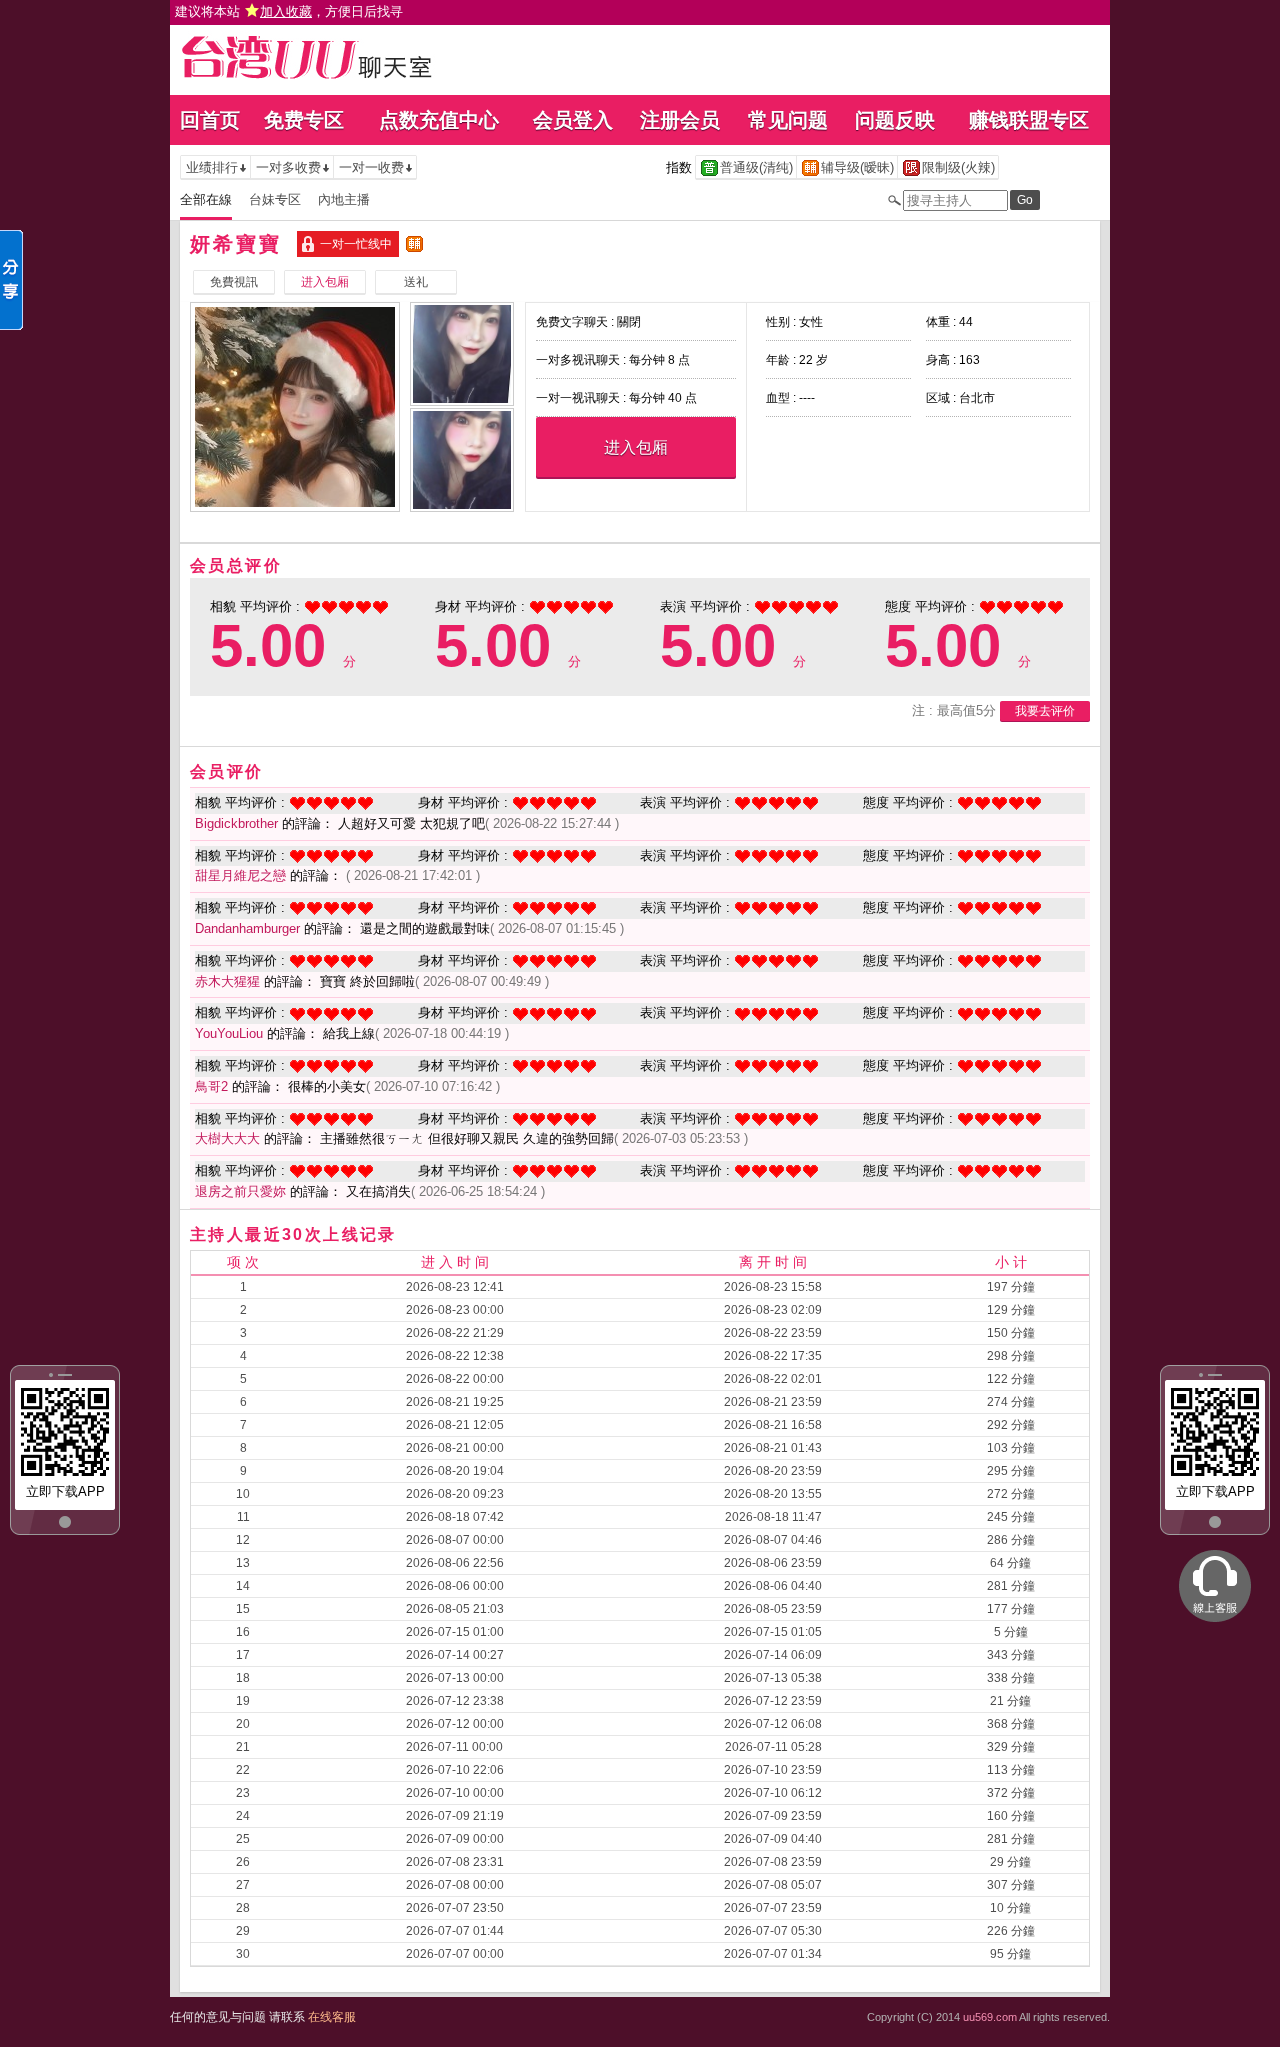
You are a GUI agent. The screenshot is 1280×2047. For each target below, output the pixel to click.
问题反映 (895, 120)
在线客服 (332, 2017)
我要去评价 (1045, 711)
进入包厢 (636, 447)
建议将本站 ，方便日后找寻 (289, 11)
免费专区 (304, 120)
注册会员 (680, 120)
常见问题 (788, 120)
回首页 (210, 120)
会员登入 (573, 120)
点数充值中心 (439, 120)
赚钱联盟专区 (1029, 120)
